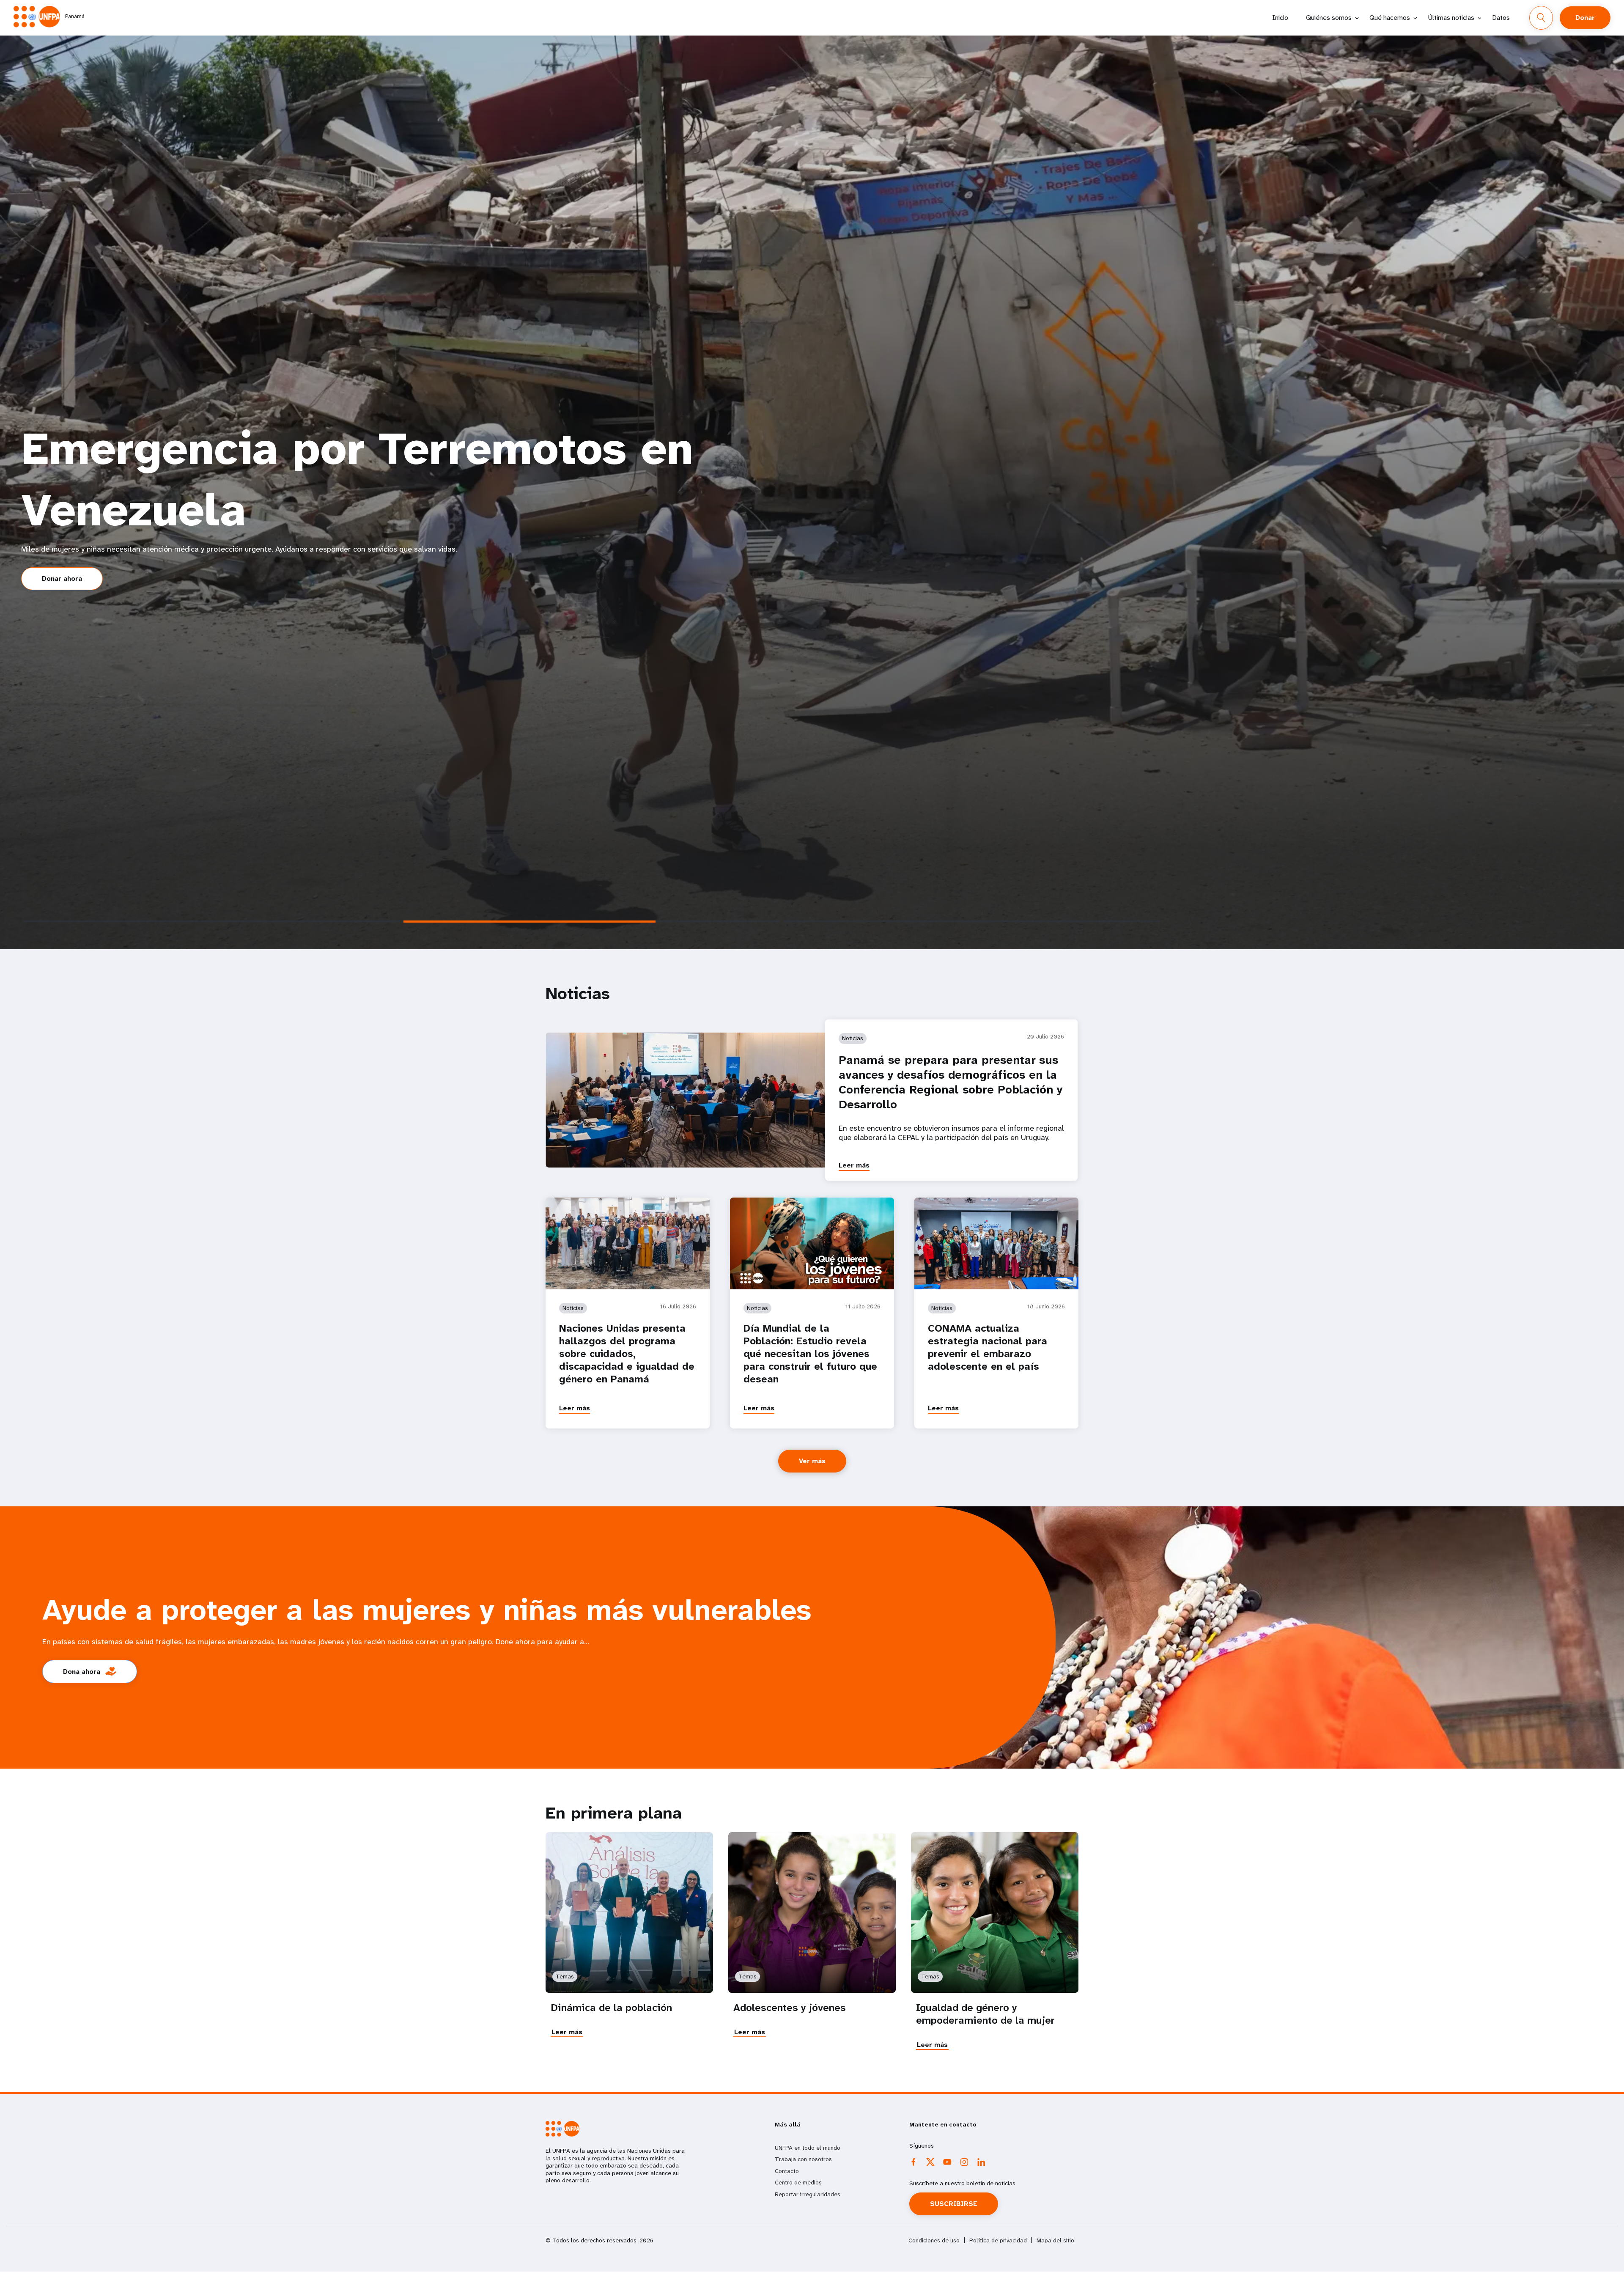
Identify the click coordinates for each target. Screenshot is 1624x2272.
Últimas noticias (1451, 18)
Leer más (854, 1165)
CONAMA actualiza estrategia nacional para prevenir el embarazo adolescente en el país (988, 1347)
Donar (1585, 18)
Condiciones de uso (934, 2240)
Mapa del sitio (1055, 2240)
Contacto (787, 2171)
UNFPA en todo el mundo (808, 2148)
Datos (1501, 18)
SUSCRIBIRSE (954, 2204)
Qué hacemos (1390, 18)
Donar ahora (62, 578)
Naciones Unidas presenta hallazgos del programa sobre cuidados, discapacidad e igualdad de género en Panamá (627, 1354)
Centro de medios (798, 2182)
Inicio (1280, 18)
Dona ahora (82, 1672)
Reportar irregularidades (808, 2194)
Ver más (812, 1461)
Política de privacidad (998, 2240)
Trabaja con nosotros (803, 2159)
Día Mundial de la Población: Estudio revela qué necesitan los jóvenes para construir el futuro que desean (810, 1354)
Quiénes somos (1329, 18)
